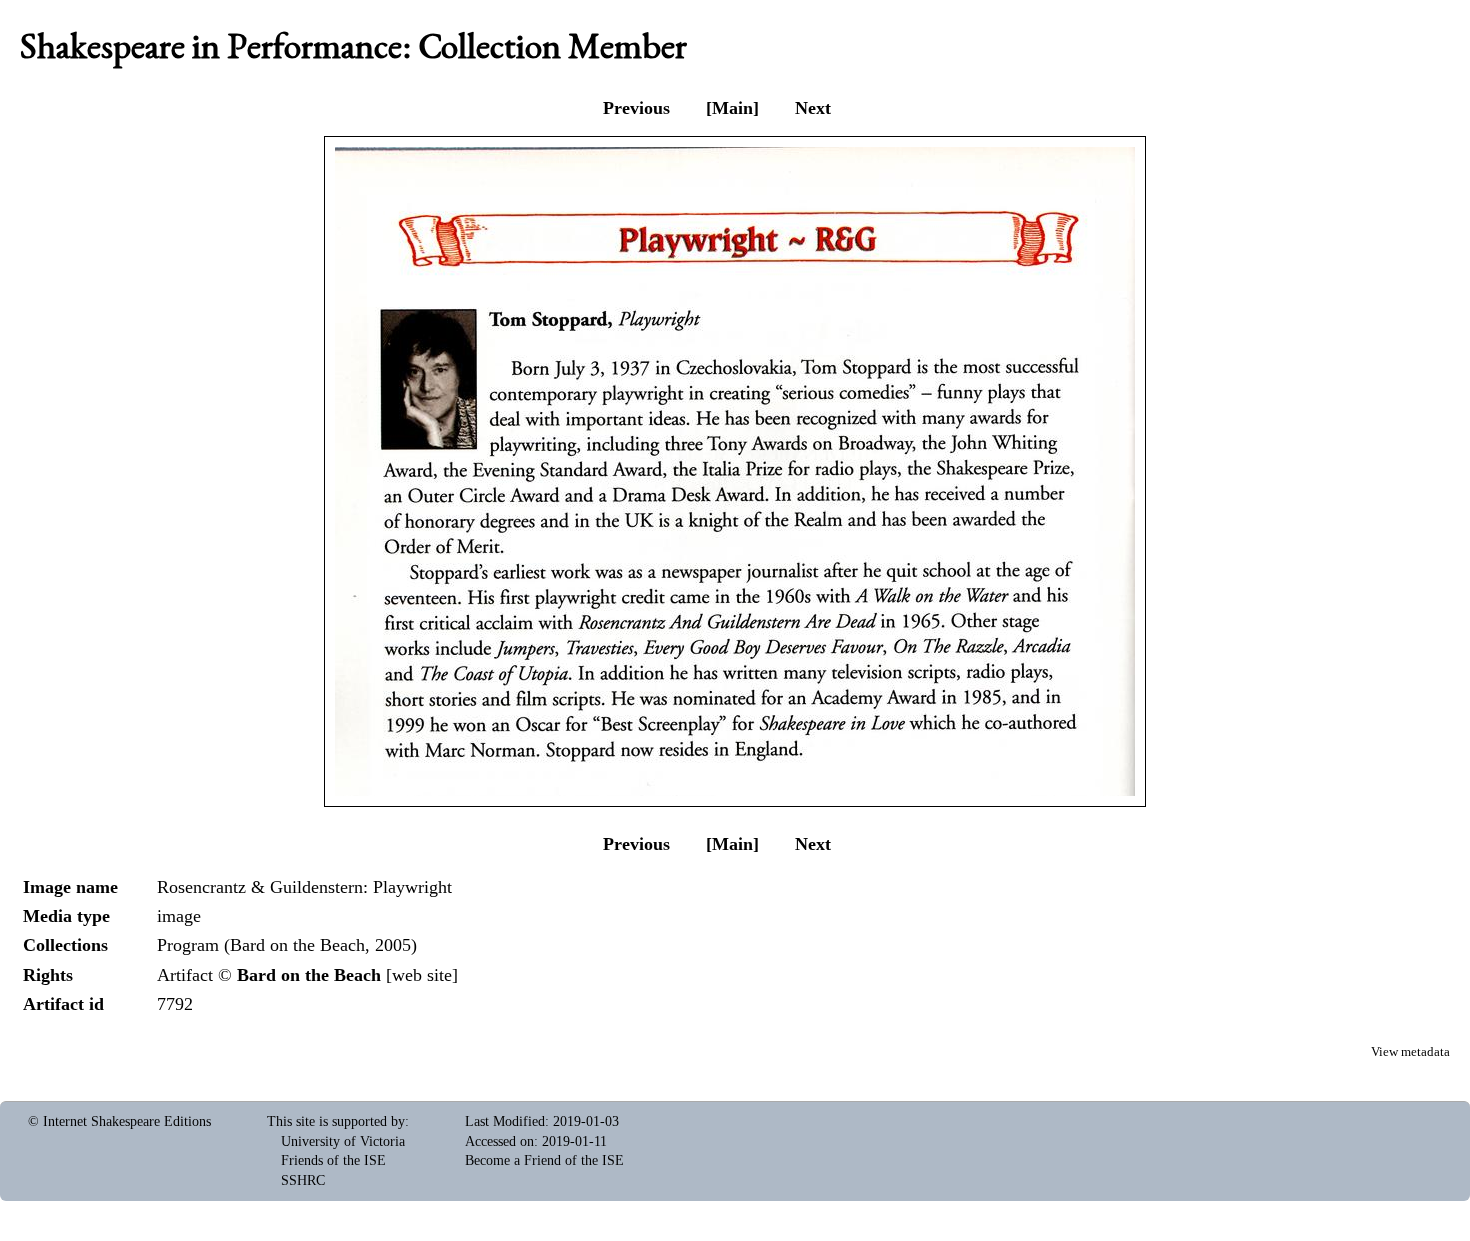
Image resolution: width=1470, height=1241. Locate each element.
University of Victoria (343, 1141)
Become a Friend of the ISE (544, 1160)
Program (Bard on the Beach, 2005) (287, 945)
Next (813, 108)
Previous (636, 108)
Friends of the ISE (333, 1160)
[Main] (732, 108)
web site (422, 975)
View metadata (1410, 1052)
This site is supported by (336, 1121)
